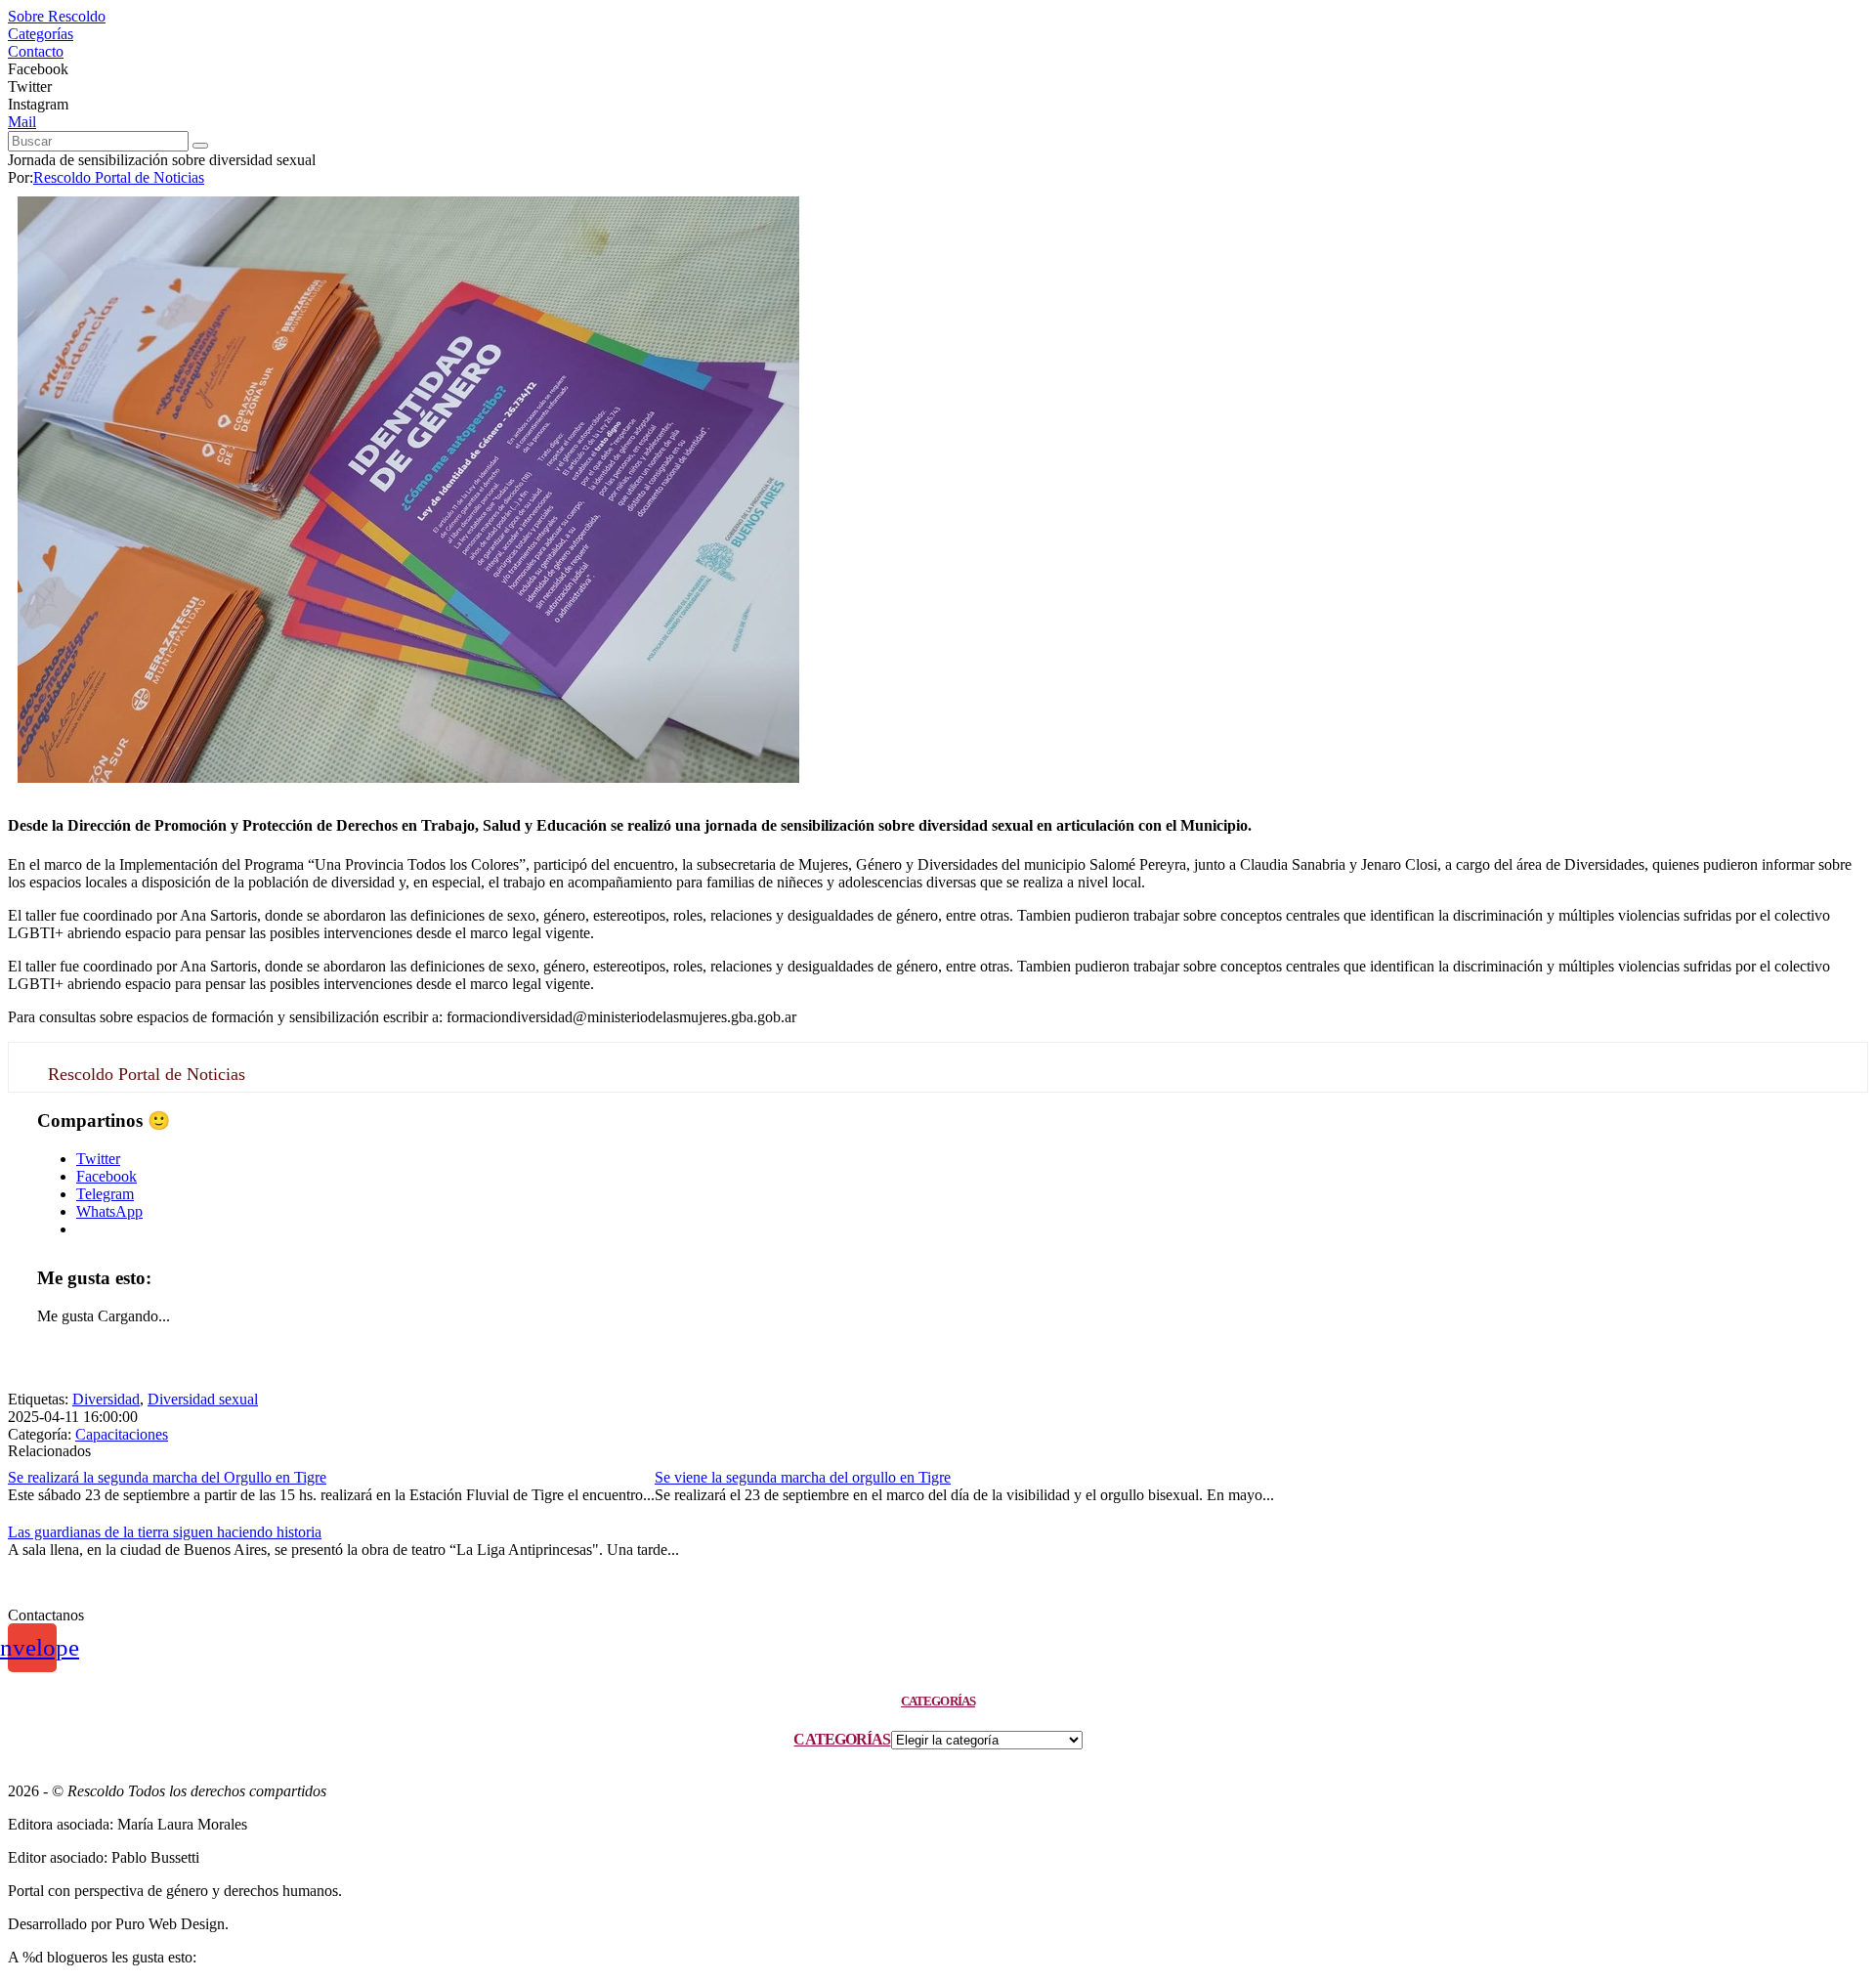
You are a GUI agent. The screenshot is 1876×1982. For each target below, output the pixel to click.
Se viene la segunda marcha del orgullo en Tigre (803, 1477)
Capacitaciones (122, 1434)
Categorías (842, 1739)
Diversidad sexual (203, 1399)
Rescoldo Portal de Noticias (119, 177)
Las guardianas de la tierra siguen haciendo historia (165, 1532)
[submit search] (200, 146)
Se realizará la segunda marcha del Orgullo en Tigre (167, 1477)
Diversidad (106, 1399)
